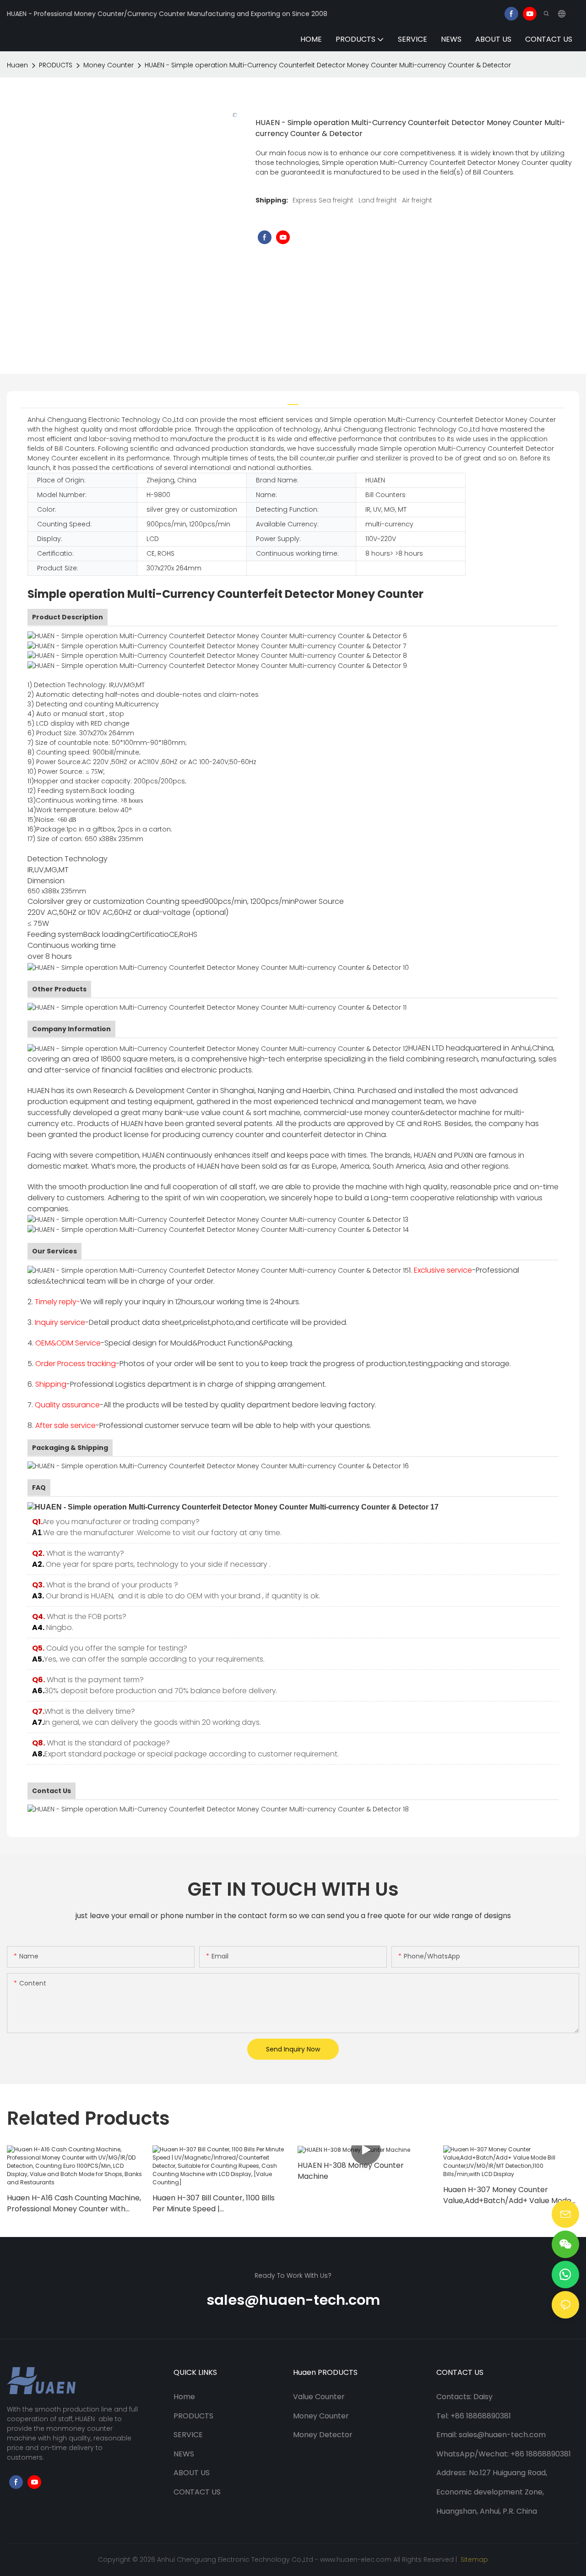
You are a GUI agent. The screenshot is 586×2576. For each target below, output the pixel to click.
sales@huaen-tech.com (293, 2300)
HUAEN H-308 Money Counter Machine (351, 2171)
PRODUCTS (56, 65)
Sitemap (473, 2560)
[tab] (293, 400)
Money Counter (109, 65)
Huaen (17, 65)
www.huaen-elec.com (356, 2560)
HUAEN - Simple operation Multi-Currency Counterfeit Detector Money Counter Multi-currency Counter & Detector (328, 65)
